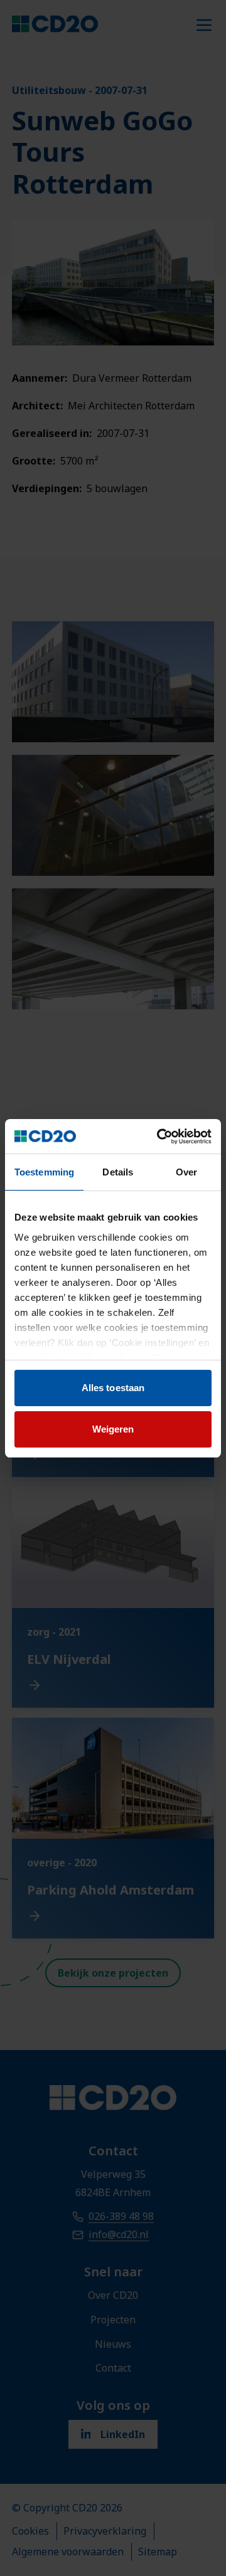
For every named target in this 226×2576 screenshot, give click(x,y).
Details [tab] (118, 1172)
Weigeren (113, 1429)
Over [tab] (186, 1172)
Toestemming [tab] (44, 1172)
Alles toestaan (113, 1388)
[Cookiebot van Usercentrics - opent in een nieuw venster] (159, 1137)
